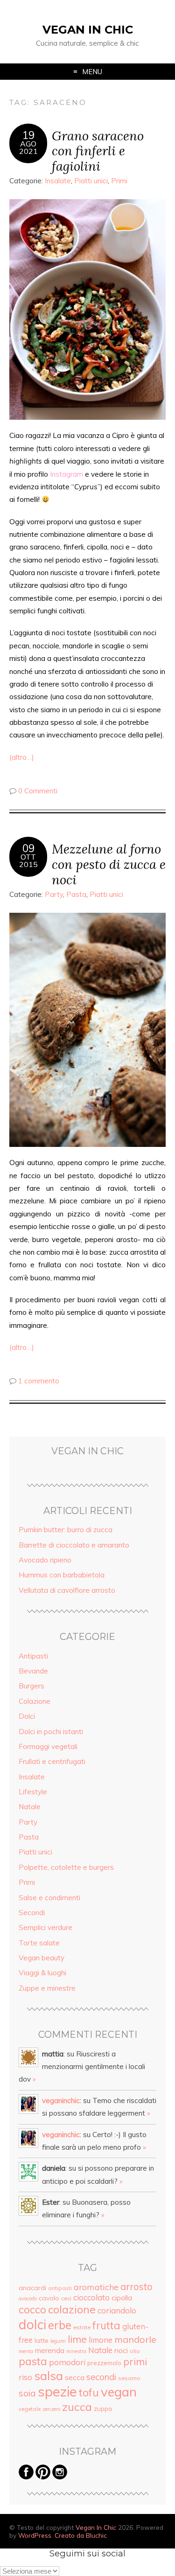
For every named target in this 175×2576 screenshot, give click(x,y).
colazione (72, 2309)
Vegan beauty (42, 1958)
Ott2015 (28, 861)
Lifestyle (33, 1792)
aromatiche (96, 2287)
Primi (119, 181)
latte (42, 2340)
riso (25, 2377)
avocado (28, 2298)
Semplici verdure (45, 1927)
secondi (101, 2377)
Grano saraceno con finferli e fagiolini (98, 151)
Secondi (32, 1913)
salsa (49, 2375)
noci (121, 2350)
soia (27, 2393)
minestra (76, 2351)
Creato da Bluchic (81, 2535)
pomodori (67, 2362)
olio (135, 2351)
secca (75, 2377)
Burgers (31, 1686)
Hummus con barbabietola (62, 1575)
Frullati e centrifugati (52, 1761)
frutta (106, 2326)
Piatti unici (91, 181)
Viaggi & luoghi (42, 1973)
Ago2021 (28, 147)
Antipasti (33, 1656)
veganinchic (61, 2100)
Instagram (66, 474)
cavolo (49, 2298)
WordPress (35, 2535)
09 (28, 848)
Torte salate (39, 1943)
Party (54, 894)
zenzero (51, 2409)
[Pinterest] (43, 2477)
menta (26, 2351)
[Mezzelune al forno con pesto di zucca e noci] (87, 1030)
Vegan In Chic (88, 30)
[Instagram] (60, 2477)
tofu (89, 2392)
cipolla (122, 2298)
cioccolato (91, 2297)
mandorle (135, 2339)
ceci (66, 2298)
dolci (32, 2324)
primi (135, 2361)
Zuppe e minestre (47, 1988)
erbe (60, 2325)
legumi (58, 2341)
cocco (32, 2309)
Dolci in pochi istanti (51, 1732)
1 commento (39, 1381)
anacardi (32, 2288)
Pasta (76, 894)
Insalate (58, 181)
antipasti (60, 2288)
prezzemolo (104, 2363)
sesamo (129, 2378)
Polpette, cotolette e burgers (66, 1867)
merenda (50, 2350)
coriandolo (117, 2310)
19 (28, 135)
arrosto (136, 2286)
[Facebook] (26, 2477)
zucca (77, 2407)
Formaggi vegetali (48, 1746)
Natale (30, 1807)
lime (77, 2339)
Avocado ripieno (45, 1560)
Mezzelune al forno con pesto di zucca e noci (109, 864)
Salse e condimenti (49, 1898)
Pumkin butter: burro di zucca (66, 1530)
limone (101, 2340)
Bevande (33, 1671)
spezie (57, 2391)
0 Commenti (38, 791)
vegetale (30, 2409)
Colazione (35, 1701)
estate (82, 2327)
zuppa (103, 2409)
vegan (119, 2392)
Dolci (27, 1716)
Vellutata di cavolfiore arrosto (67, 1590)
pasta (33, 2361)
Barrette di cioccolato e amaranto (74, 1545)
